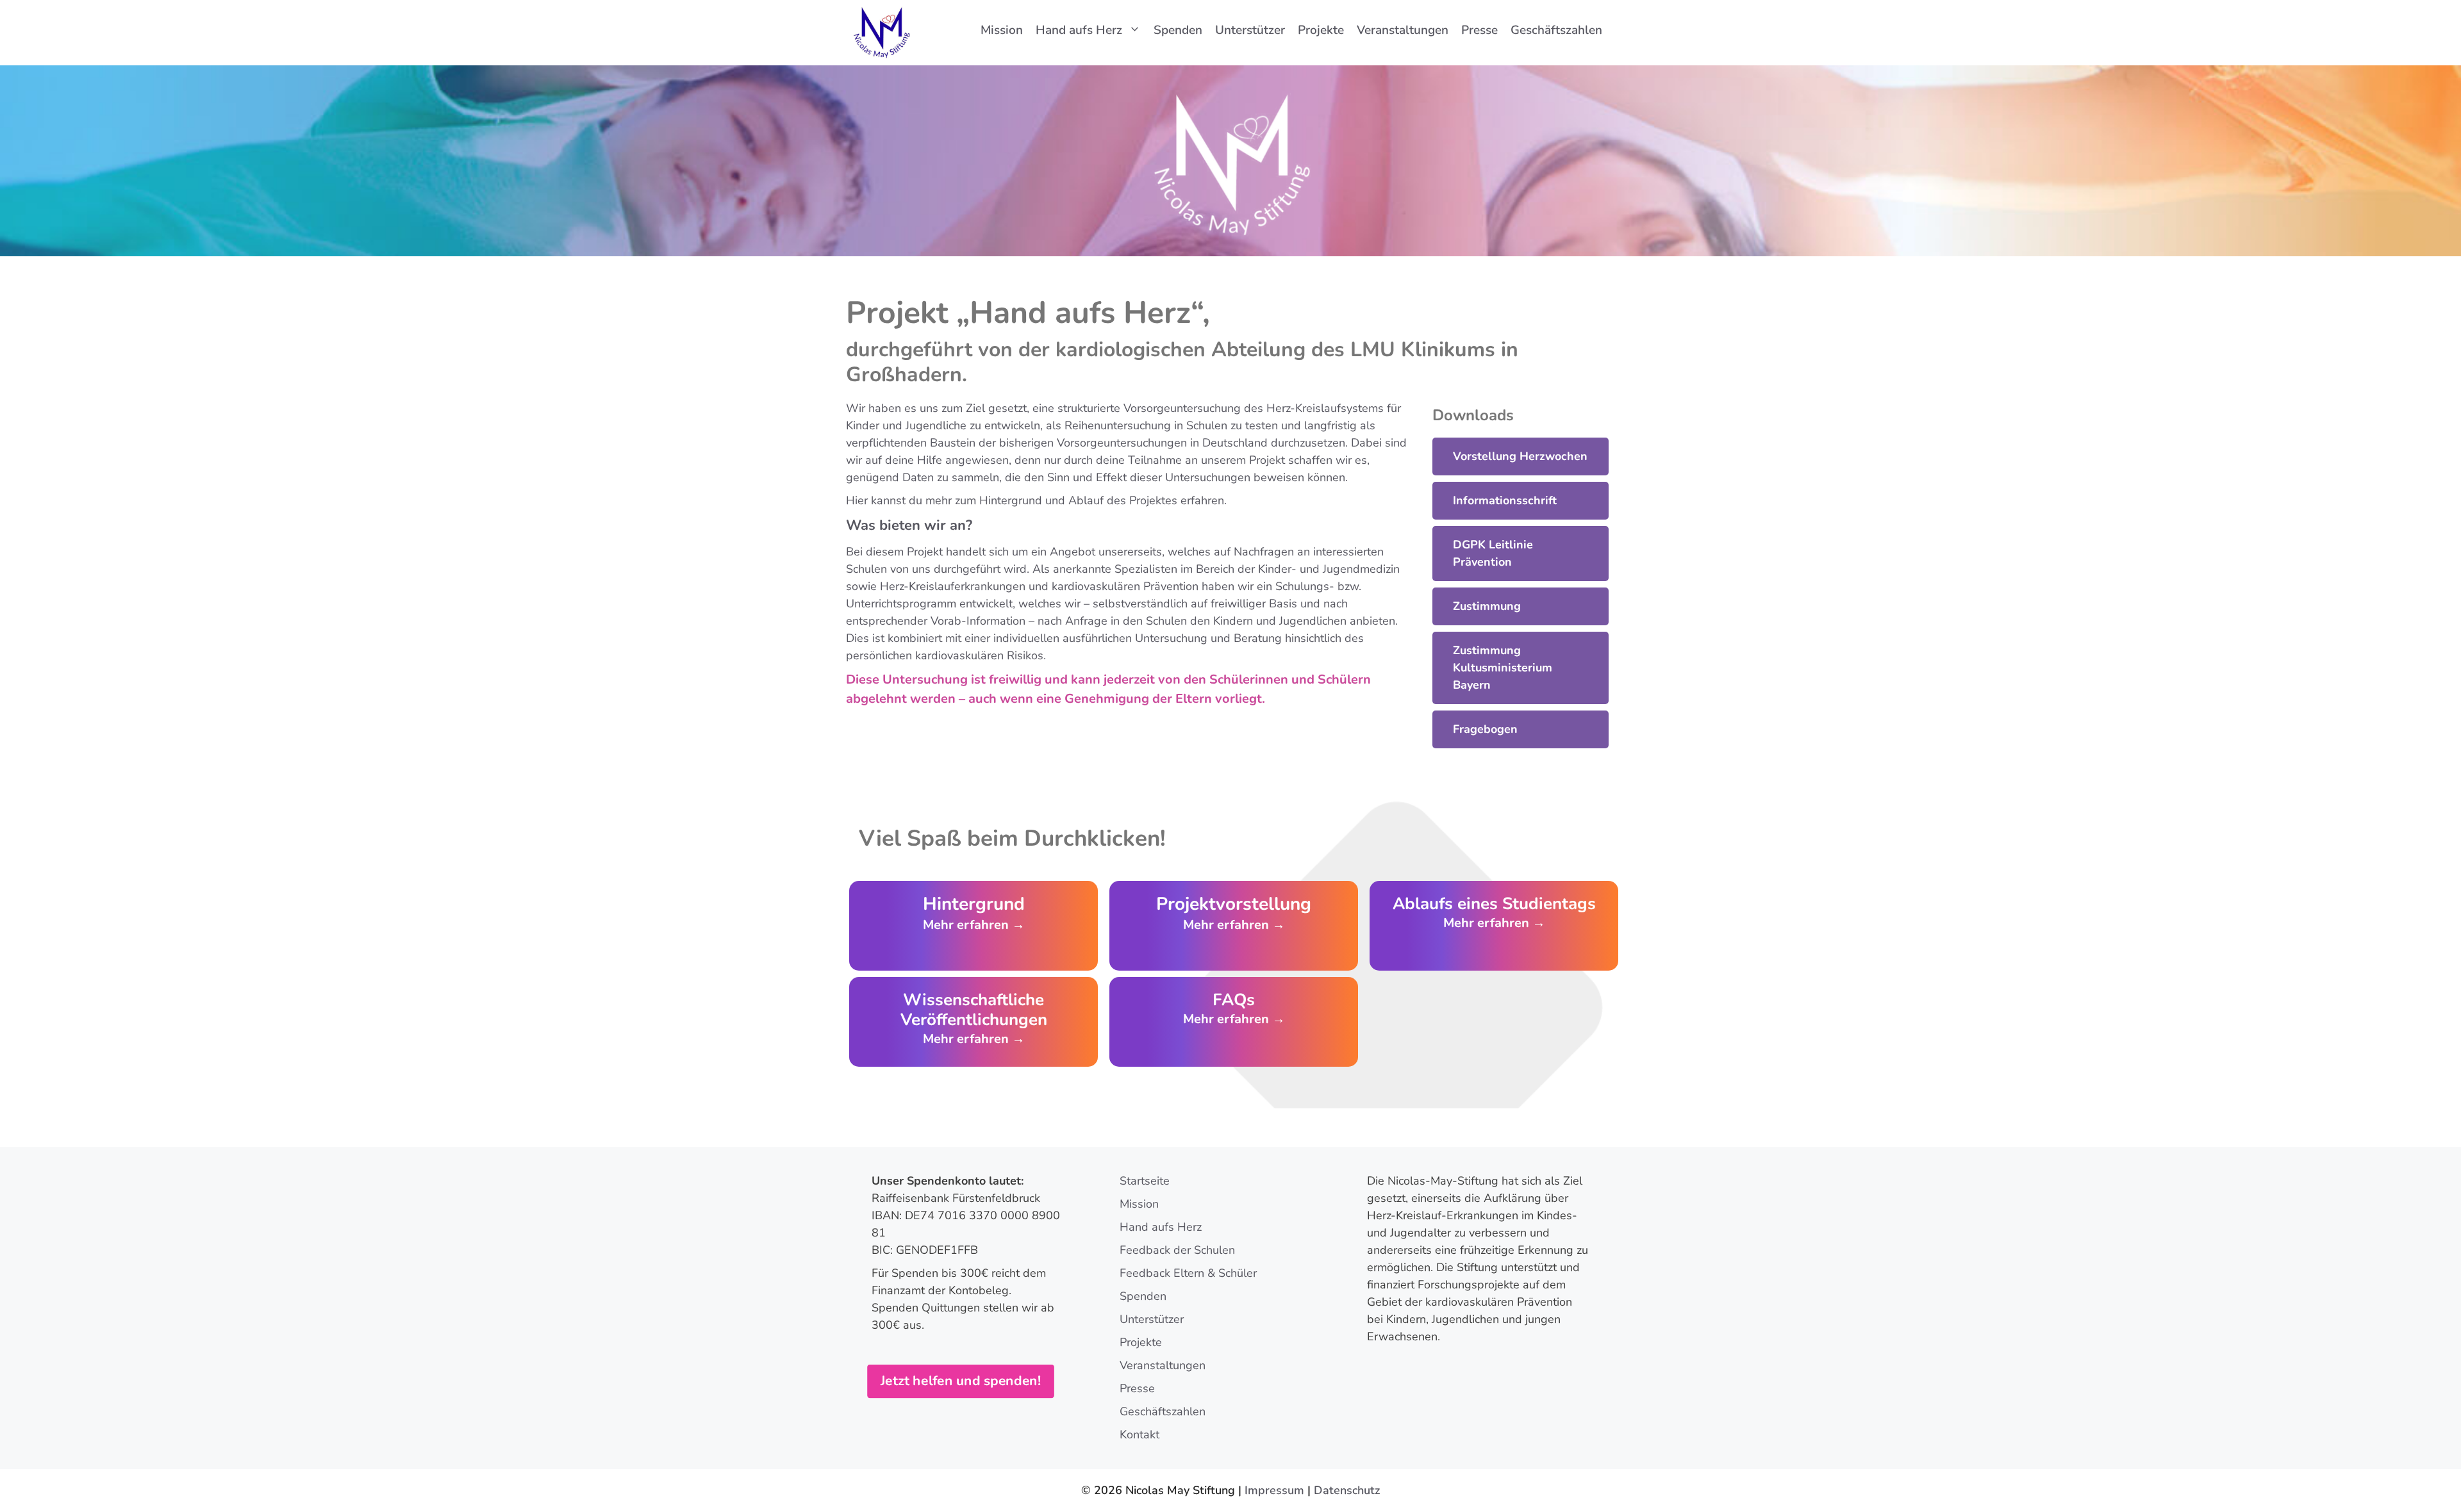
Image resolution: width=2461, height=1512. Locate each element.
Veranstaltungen (1403, 30)
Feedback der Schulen (1177, 1250)
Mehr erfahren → (1494, 923)
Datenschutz (1347, 1490)
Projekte (1321, 30)
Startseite (1145, 1181)
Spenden (1178, 30)
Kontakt (1139, 1434)
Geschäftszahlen (1556, 30)
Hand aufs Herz (1079, 30)
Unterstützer (1250, 30)
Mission (1002, 30)
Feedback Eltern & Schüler (1188, 1273)
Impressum (1274, 1490)
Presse (1479, 30)
